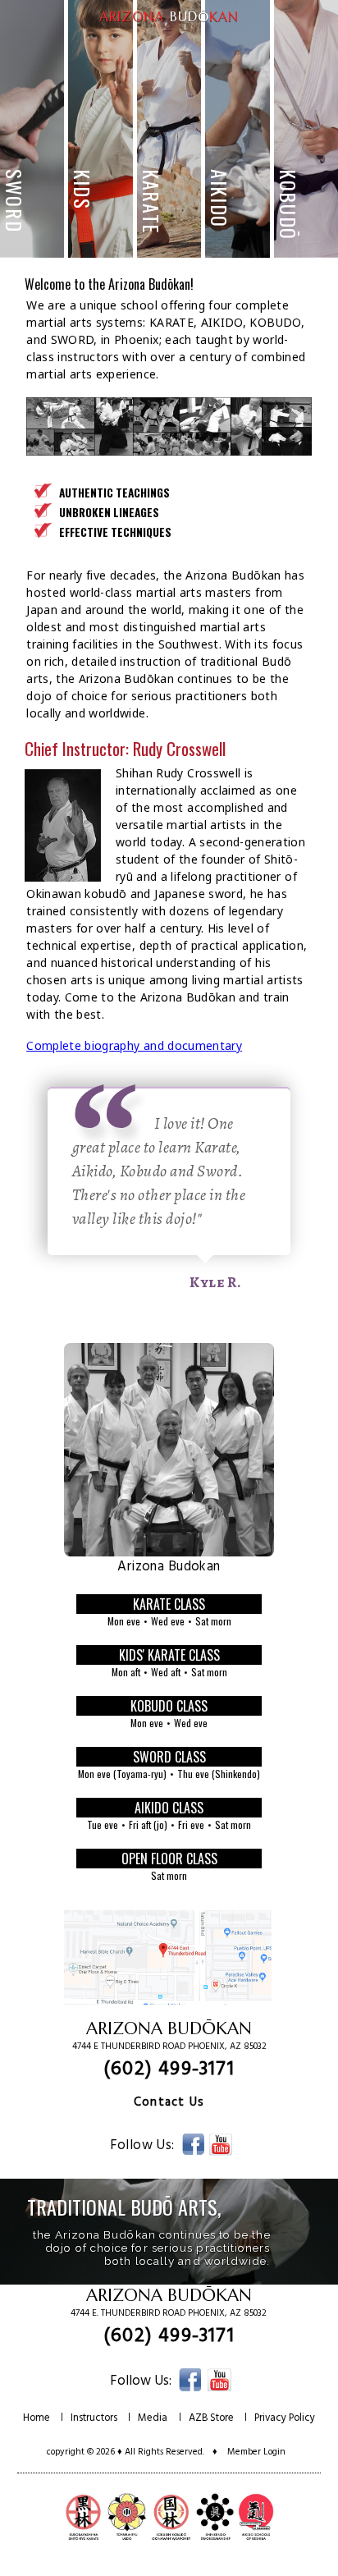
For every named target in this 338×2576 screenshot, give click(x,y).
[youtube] (221, 2154)
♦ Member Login (249, 2459)
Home (37, 2425)
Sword (228, 32)
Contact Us (169, 2110)
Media (153, 2425)
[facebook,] (193, 2154)
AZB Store (211, 2425)
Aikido (125, 32)
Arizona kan (169, 16)
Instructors (94, 2425)
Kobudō (175, 32)
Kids (273, 32)
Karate (75, 32)
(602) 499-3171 (169, 2077)
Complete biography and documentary (134, 1053)
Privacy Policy (285, 2425)
